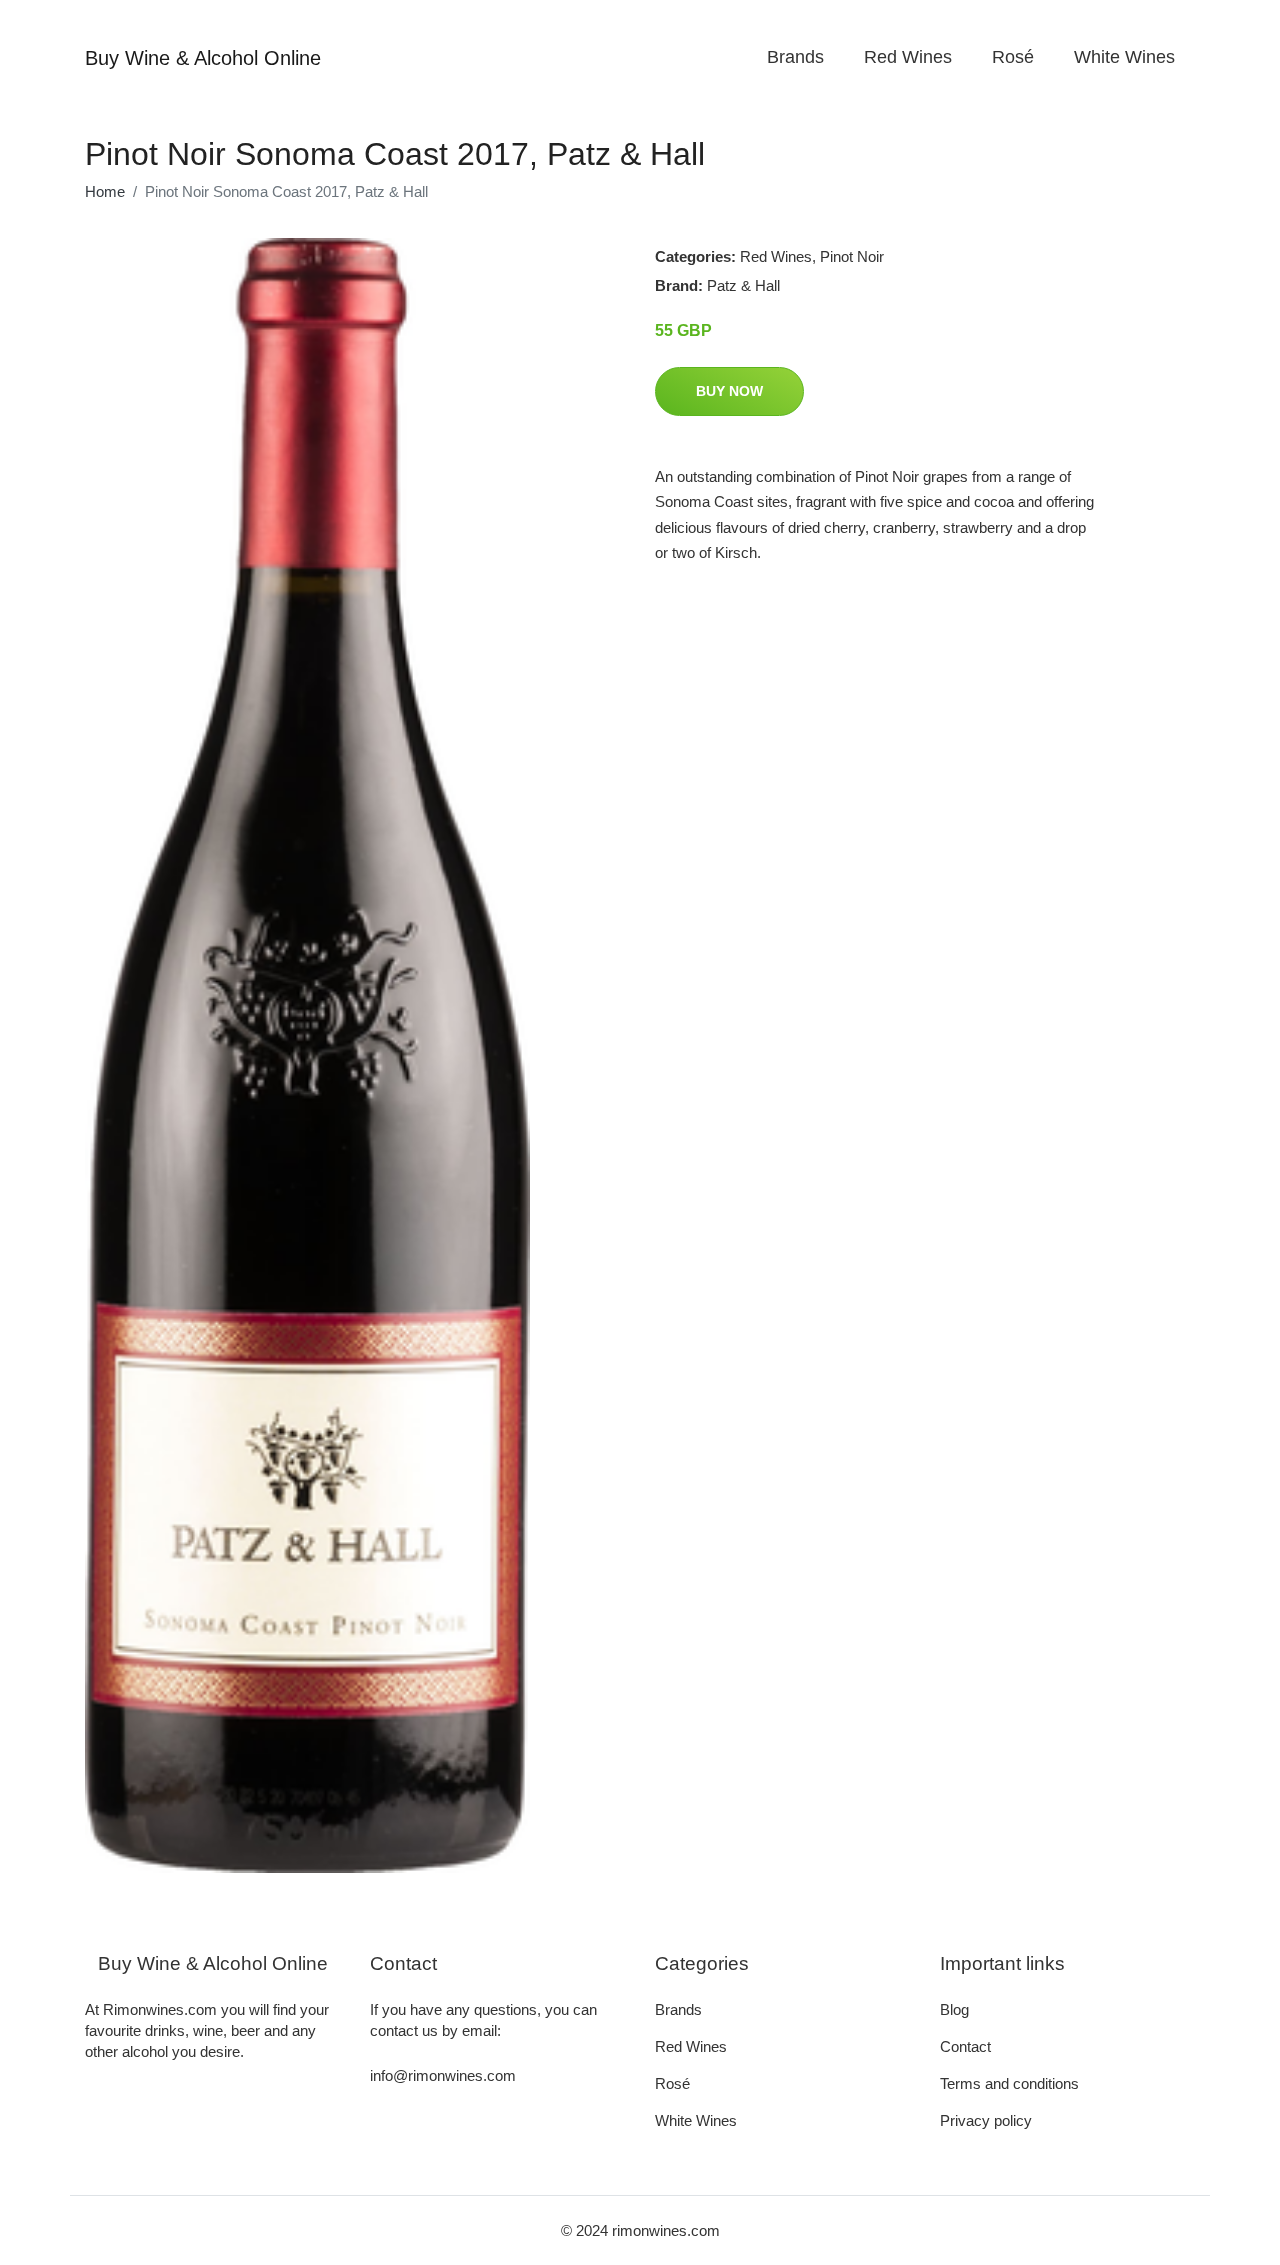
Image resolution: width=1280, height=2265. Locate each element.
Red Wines (908, 57)
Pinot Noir (852, 256)
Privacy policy (986, 2120)
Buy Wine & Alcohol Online (203, 58)
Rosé (1013, 57)
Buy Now (729, 391)
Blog (954, 2009)
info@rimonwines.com (443, 2075)
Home (105, 191)
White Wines (1124, 57)
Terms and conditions (1009, 2083)
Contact (965, 2046)
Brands (795, 57)
